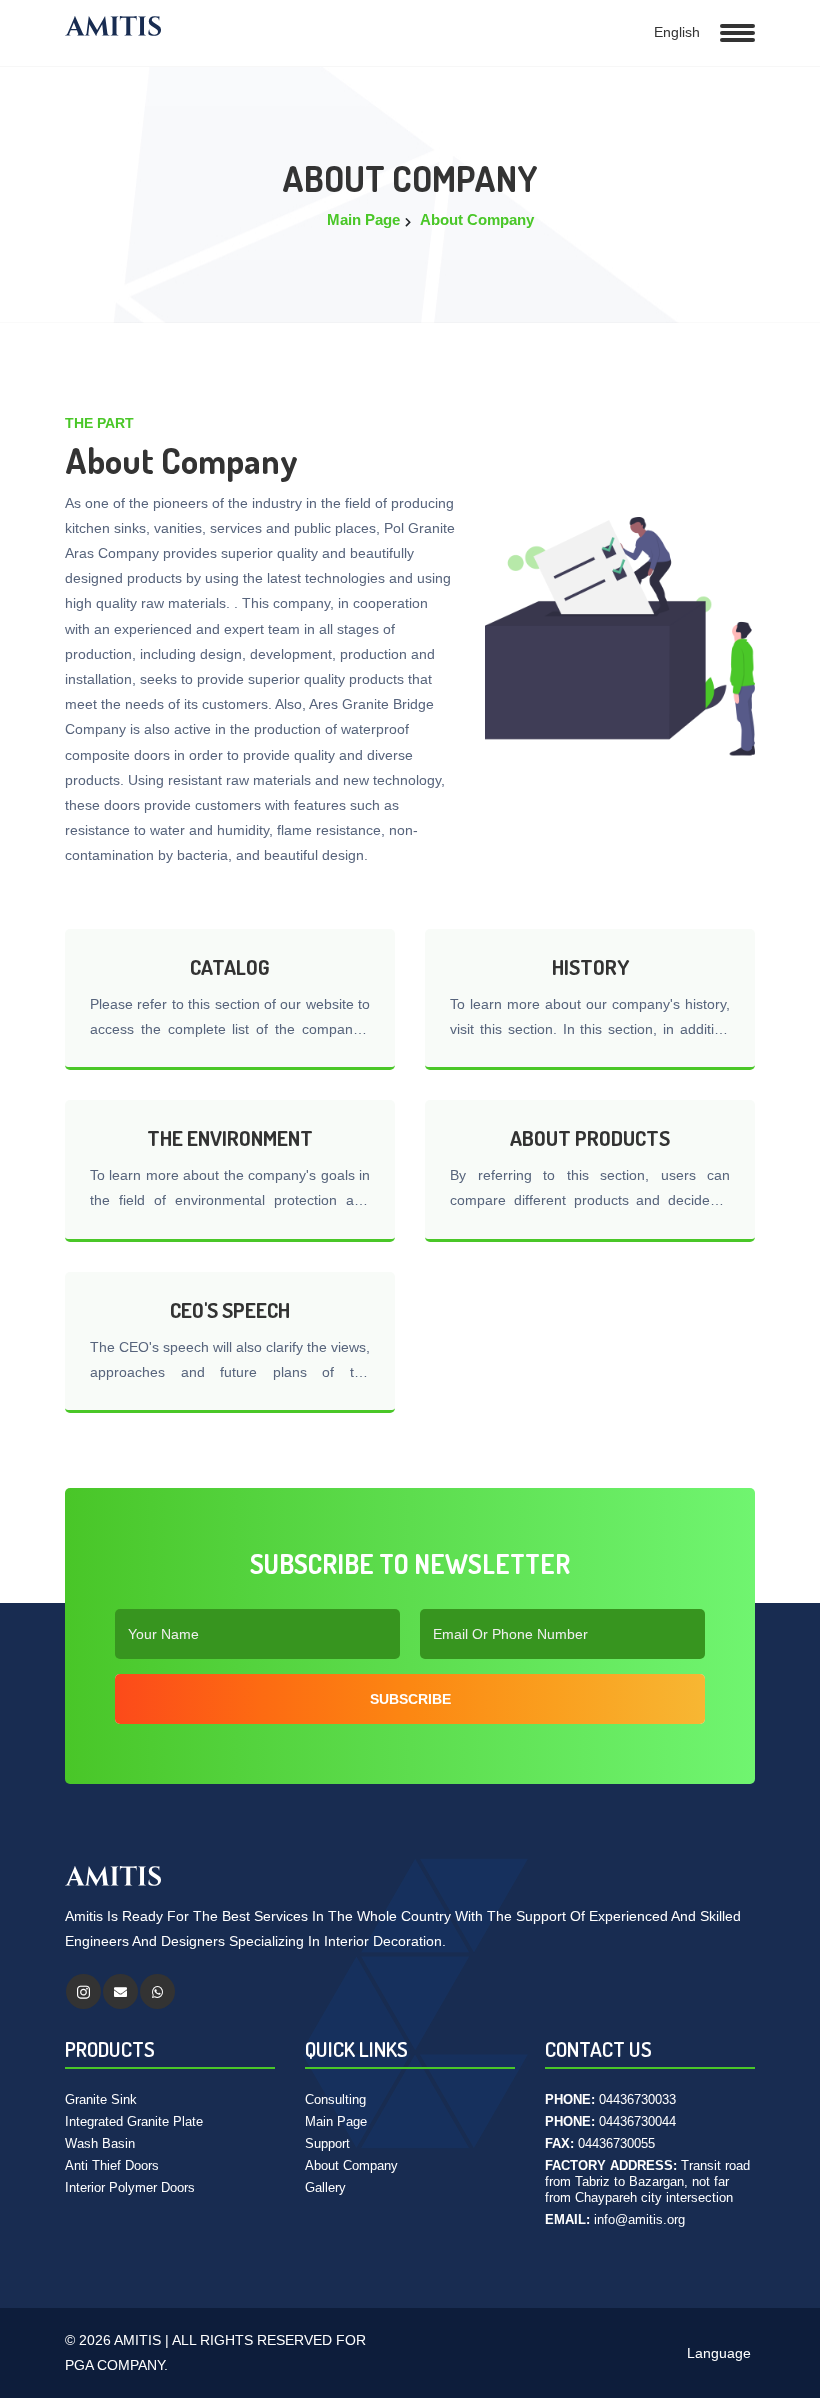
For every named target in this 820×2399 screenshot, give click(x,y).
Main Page (363, 219)
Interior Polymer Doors (130, 2187)
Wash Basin (100, 2143)
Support (327, 2143)
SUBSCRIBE (410, 1699)
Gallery (325, 2187)
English (675, 32)
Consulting (335, 2099)
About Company (477, 219)
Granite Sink (101, 2099)
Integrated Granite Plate (134, 2121)
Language (717, 2353)
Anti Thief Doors (112, 2165)
